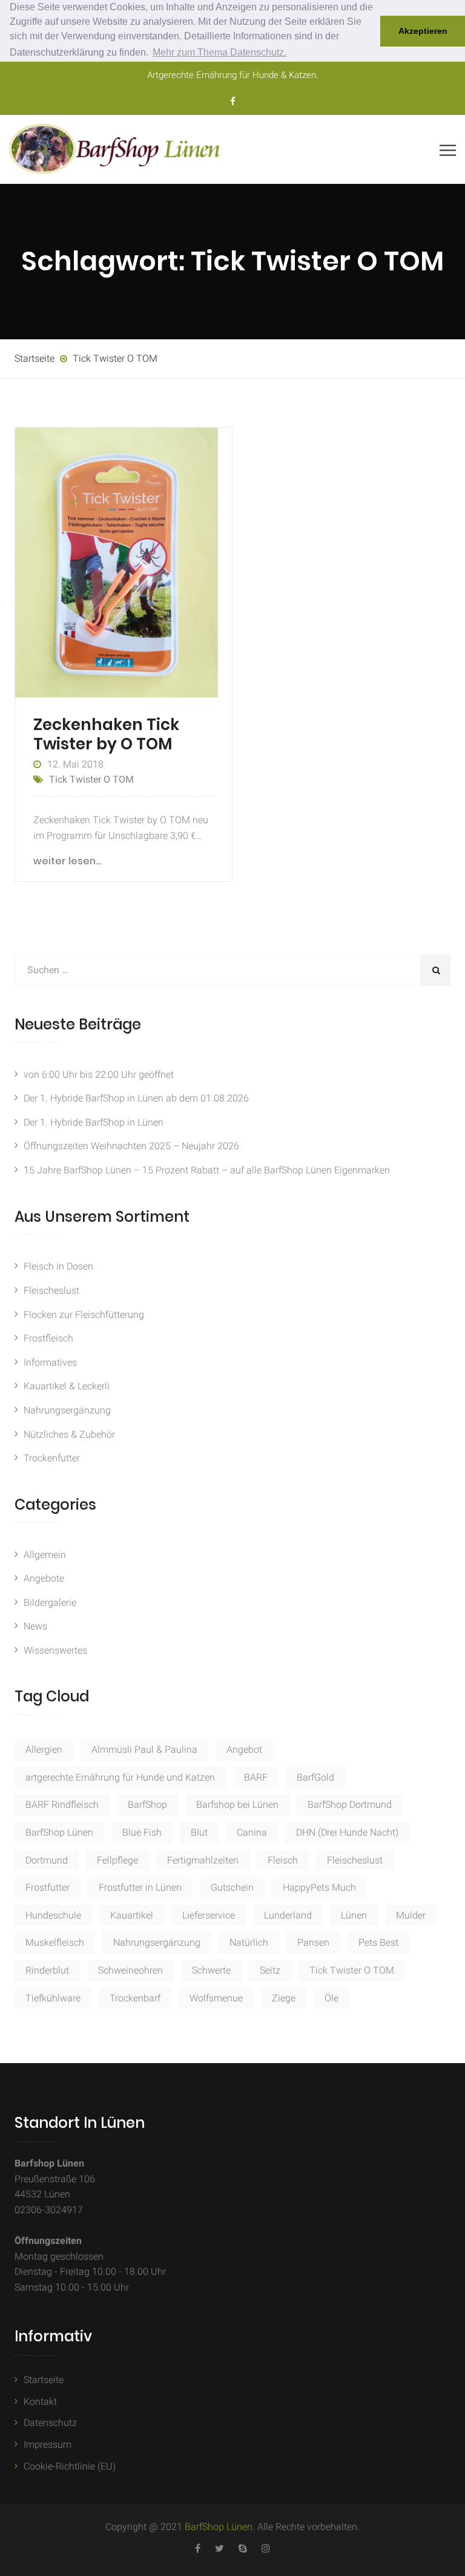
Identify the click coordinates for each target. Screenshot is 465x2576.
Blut (199, 1832)
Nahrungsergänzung (67, 1410)
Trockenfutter (52, 1458)
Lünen (354, 1915)
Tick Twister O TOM (91, 779)
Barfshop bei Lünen (237, 1805)
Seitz (270, 1970)
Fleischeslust (51, 1290)
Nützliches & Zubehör (69, 1434)
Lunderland (288, 1915)
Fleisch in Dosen (58, 1266)
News (35, 1626)
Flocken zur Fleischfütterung (84, 1315)
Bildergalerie (50, 1603)
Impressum (48, 2444)
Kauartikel (132, 1915)
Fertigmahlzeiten (203, 1860)
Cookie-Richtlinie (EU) (70, 2466)
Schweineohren (130, 1970)
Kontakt (40, 2402)
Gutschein (232, 1887)
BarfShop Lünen (59, 1832)
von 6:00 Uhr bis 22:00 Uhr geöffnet (99, 1074)
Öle (331, 1998)
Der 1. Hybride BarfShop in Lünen (94, 1122)
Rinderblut (47, 1970)
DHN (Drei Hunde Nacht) (347, 1832)
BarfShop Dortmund (350, 1805)
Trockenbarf (135, 1998)
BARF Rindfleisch (62, 1805)
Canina (252, 1832)
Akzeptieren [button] (423, 31)
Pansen (313, 1942)
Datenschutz (50, 2423)
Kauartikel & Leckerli (67, 1386)
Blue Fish (142, 1832)
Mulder (411, 1915)
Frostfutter (48, 1887)
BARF (256, 1777)
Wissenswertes (55, 1650)
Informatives (50, 1362)
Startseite (44, 2380)
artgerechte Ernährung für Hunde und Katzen (120, 1777)
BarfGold (315, 1777)
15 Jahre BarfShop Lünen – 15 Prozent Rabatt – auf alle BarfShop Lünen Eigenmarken (207, 1170)
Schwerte (211, 1970)
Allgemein (45, 1555)
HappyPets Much (319, 1887)
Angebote (44, 1578)
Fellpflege (117, 1860)
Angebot (244, 1749)
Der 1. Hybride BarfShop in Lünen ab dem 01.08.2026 (136, 1098)
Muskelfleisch (55, 1942)
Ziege (284, 1998)
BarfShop (147, 1805)
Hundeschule (53, 1915)
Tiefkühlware (53, 1998)
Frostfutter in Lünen (140, 1887)
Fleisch (283, 1860)
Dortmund (47, 1860)
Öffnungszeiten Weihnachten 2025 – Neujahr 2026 (131, 1146)
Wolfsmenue (216, 1998)
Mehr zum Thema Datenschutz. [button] (219, 52)
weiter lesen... (67, 861)
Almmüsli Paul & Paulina (144, 1749)
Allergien (44, 1749)
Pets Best (378, 1942)
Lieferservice (209, 1915)
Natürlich (249, 1942)
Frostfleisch (48, 1338)
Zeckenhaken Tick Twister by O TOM (106, 734)
